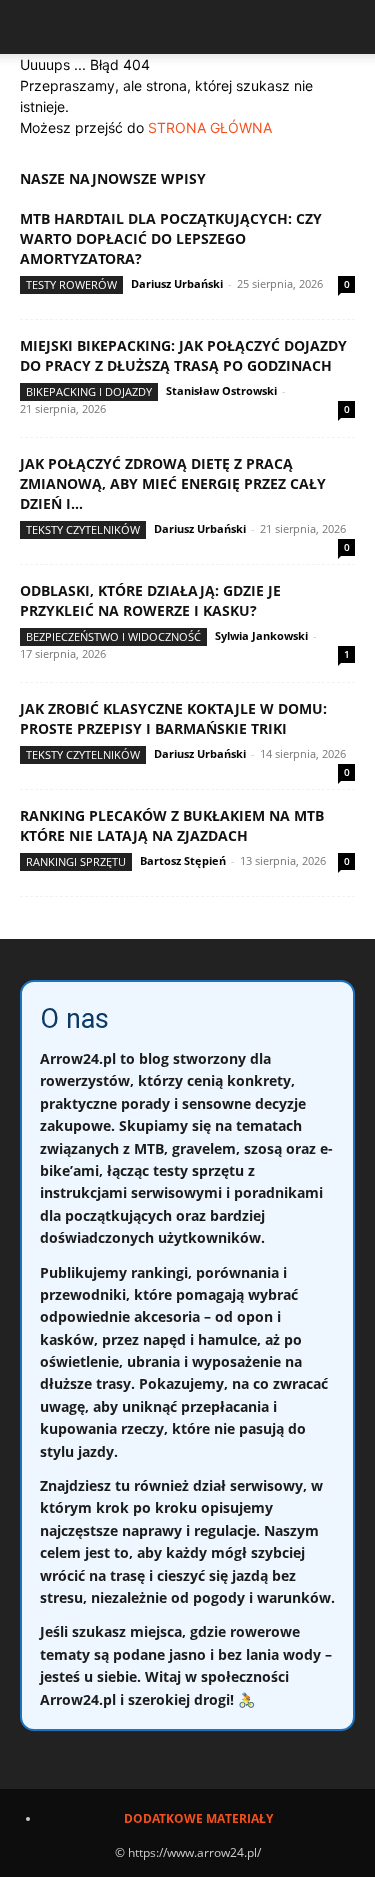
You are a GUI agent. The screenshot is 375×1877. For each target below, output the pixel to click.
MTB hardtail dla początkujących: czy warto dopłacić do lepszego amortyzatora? (171, 238)
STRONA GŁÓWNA (210, 127)
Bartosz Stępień (183, 860)
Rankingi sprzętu (76, 861)
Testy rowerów (71, 284)
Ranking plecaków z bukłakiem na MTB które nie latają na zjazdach (172, 825)
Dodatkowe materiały (198, 1818)
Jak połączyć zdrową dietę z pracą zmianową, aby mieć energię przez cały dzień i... (173, 483)
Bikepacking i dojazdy (89, 391)
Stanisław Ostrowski (221, 390)
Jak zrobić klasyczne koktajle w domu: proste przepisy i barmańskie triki (173, 718)
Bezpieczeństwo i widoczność (113, 636)
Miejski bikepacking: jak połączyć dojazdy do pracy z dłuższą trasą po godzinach (183, 355)
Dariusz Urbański (177, 283)
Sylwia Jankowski (261, 635)
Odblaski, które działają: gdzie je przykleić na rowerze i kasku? (150, 600)
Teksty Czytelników (83, 529)
